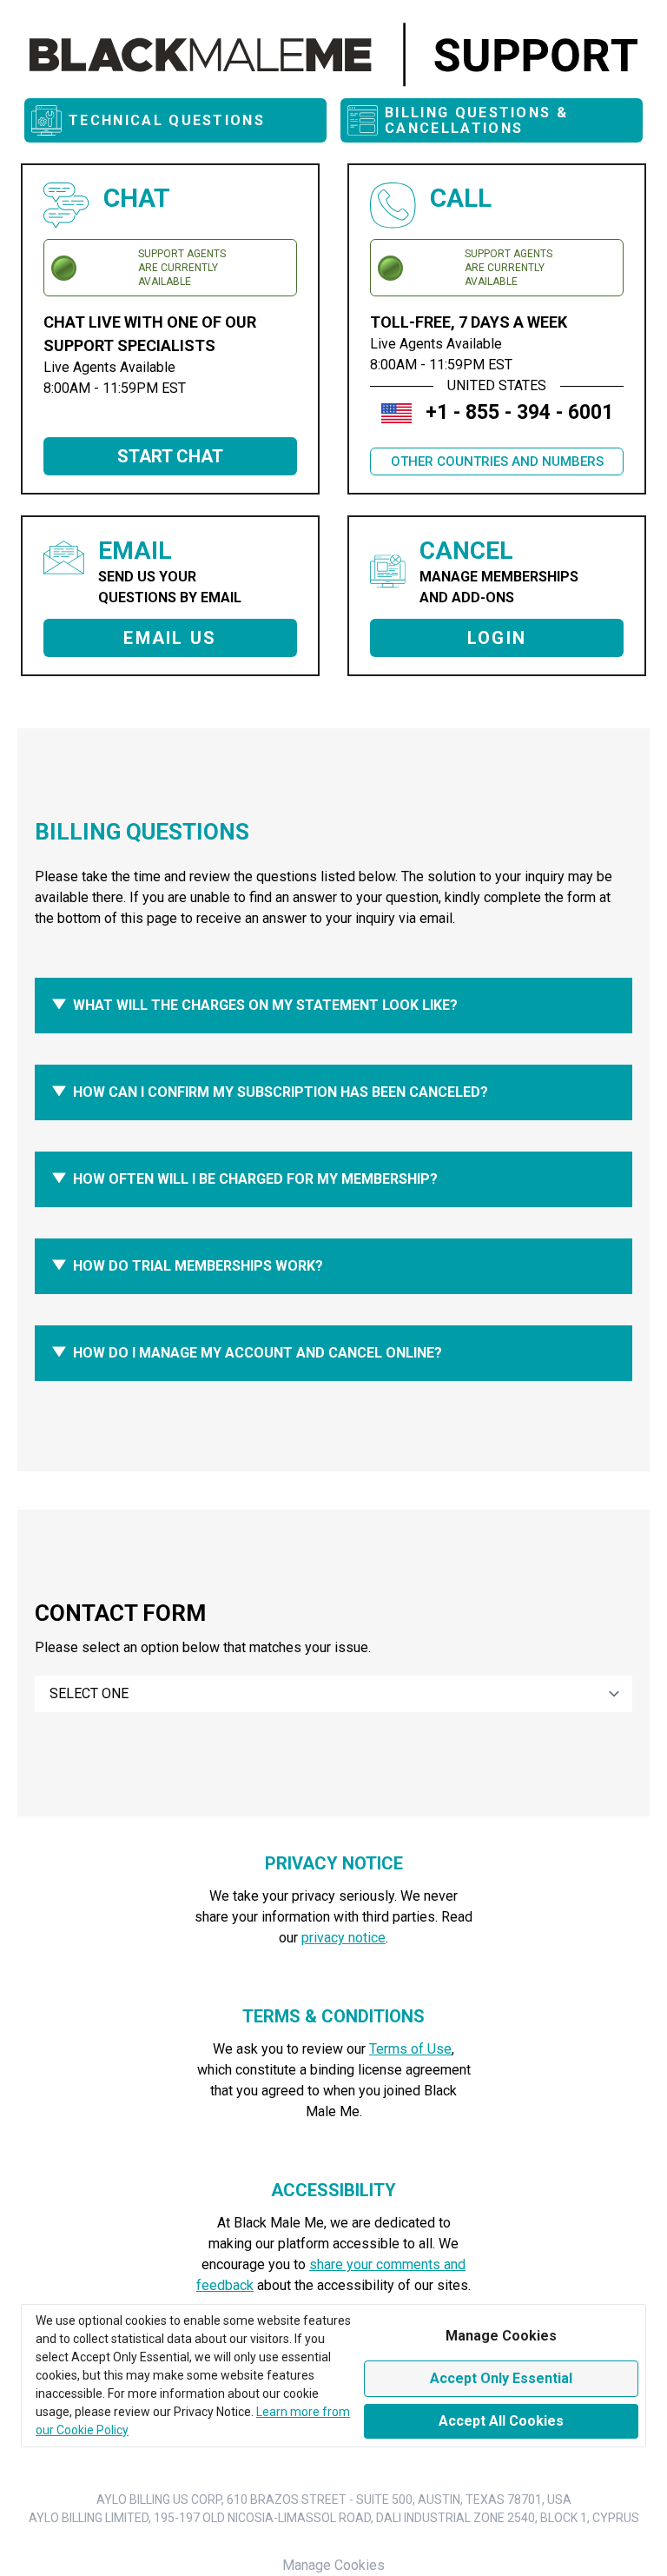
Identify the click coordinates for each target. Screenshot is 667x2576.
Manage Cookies (333, 2565)
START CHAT (170, 456)
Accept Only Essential (501, 2378)
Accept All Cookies (501, 2421)
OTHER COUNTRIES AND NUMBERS (497, 461)
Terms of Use (410, 2049)
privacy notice (343, 1938)
